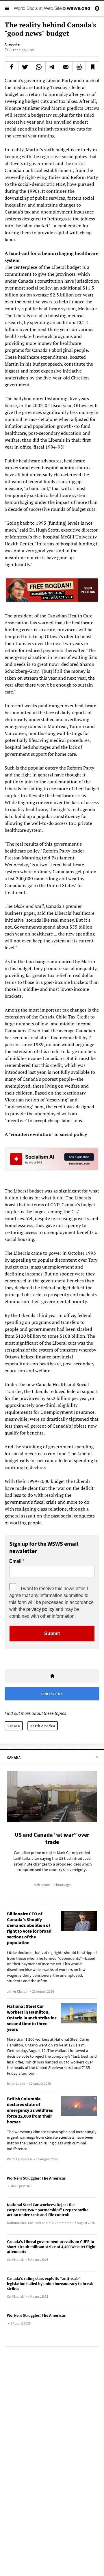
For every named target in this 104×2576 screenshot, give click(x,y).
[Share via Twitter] (25, 67)
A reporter (13, 44)
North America (43, 1726)
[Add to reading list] (92, 67)
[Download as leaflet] (79, 67)
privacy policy (40, 1609)
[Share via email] (66, 67)
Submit (52, 1633)
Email (15, 1561)
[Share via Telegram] (52, 67)
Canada (14, 1726)
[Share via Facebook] (12, 67)
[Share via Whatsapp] (39, 67)
